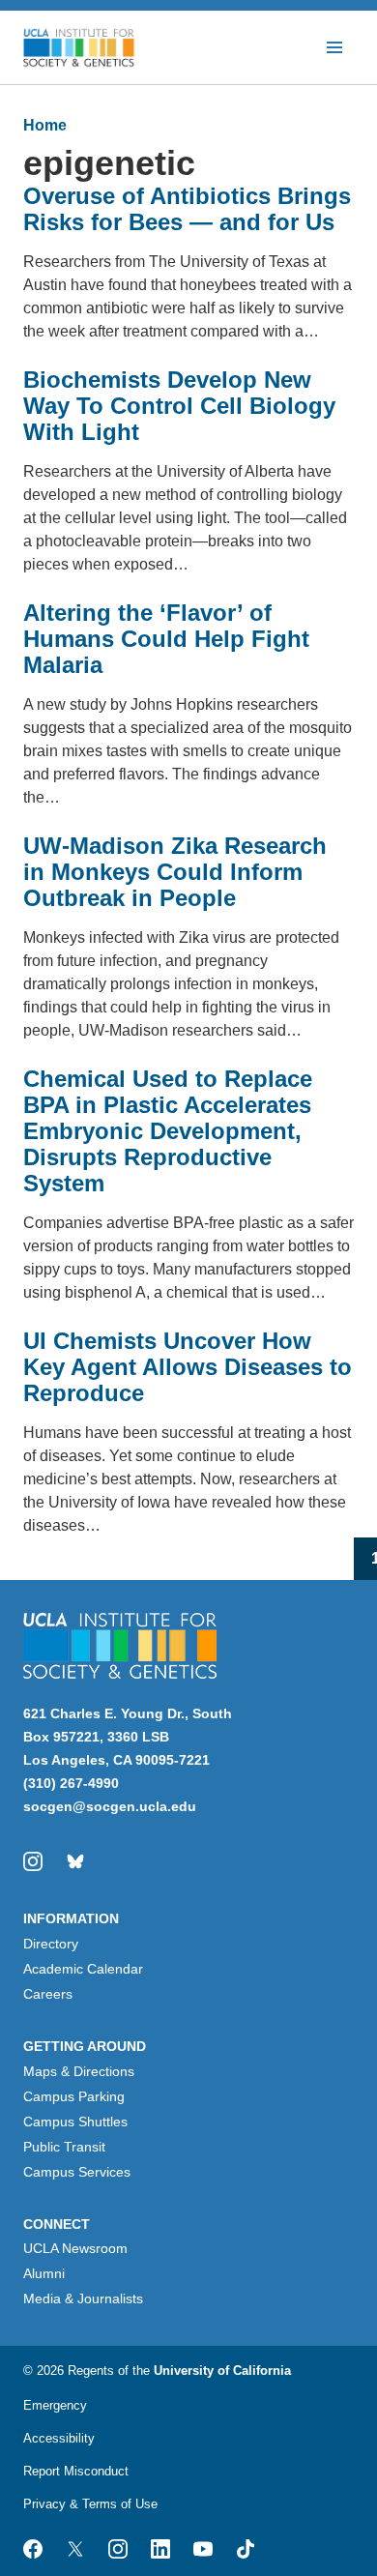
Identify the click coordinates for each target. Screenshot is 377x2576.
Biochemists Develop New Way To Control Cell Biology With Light (179, 406)
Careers (48, 1994)
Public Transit (64, 2147)
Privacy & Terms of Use (90, 2504)
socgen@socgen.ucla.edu (110, 1806)
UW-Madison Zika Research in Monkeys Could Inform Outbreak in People (175, 872)
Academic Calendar (83, 1969)
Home (45, 125)
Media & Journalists (83, 2298)
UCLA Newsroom (75, 2248)
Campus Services (77, 2172)
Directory (51, 1944)
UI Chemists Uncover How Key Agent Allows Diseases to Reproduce (188, 1367)
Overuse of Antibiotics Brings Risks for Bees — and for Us (187, 209)
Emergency (55, 2405)
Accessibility (59, 2438)
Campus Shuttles (75, 2122)
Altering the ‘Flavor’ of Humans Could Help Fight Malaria (166, 639)
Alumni (44, 2273)
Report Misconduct (76, 2471)
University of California (222, 2371)
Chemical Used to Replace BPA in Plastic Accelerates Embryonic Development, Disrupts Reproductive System (168, 1131)
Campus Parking (74, 2096)
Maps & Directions (79, 2071)
